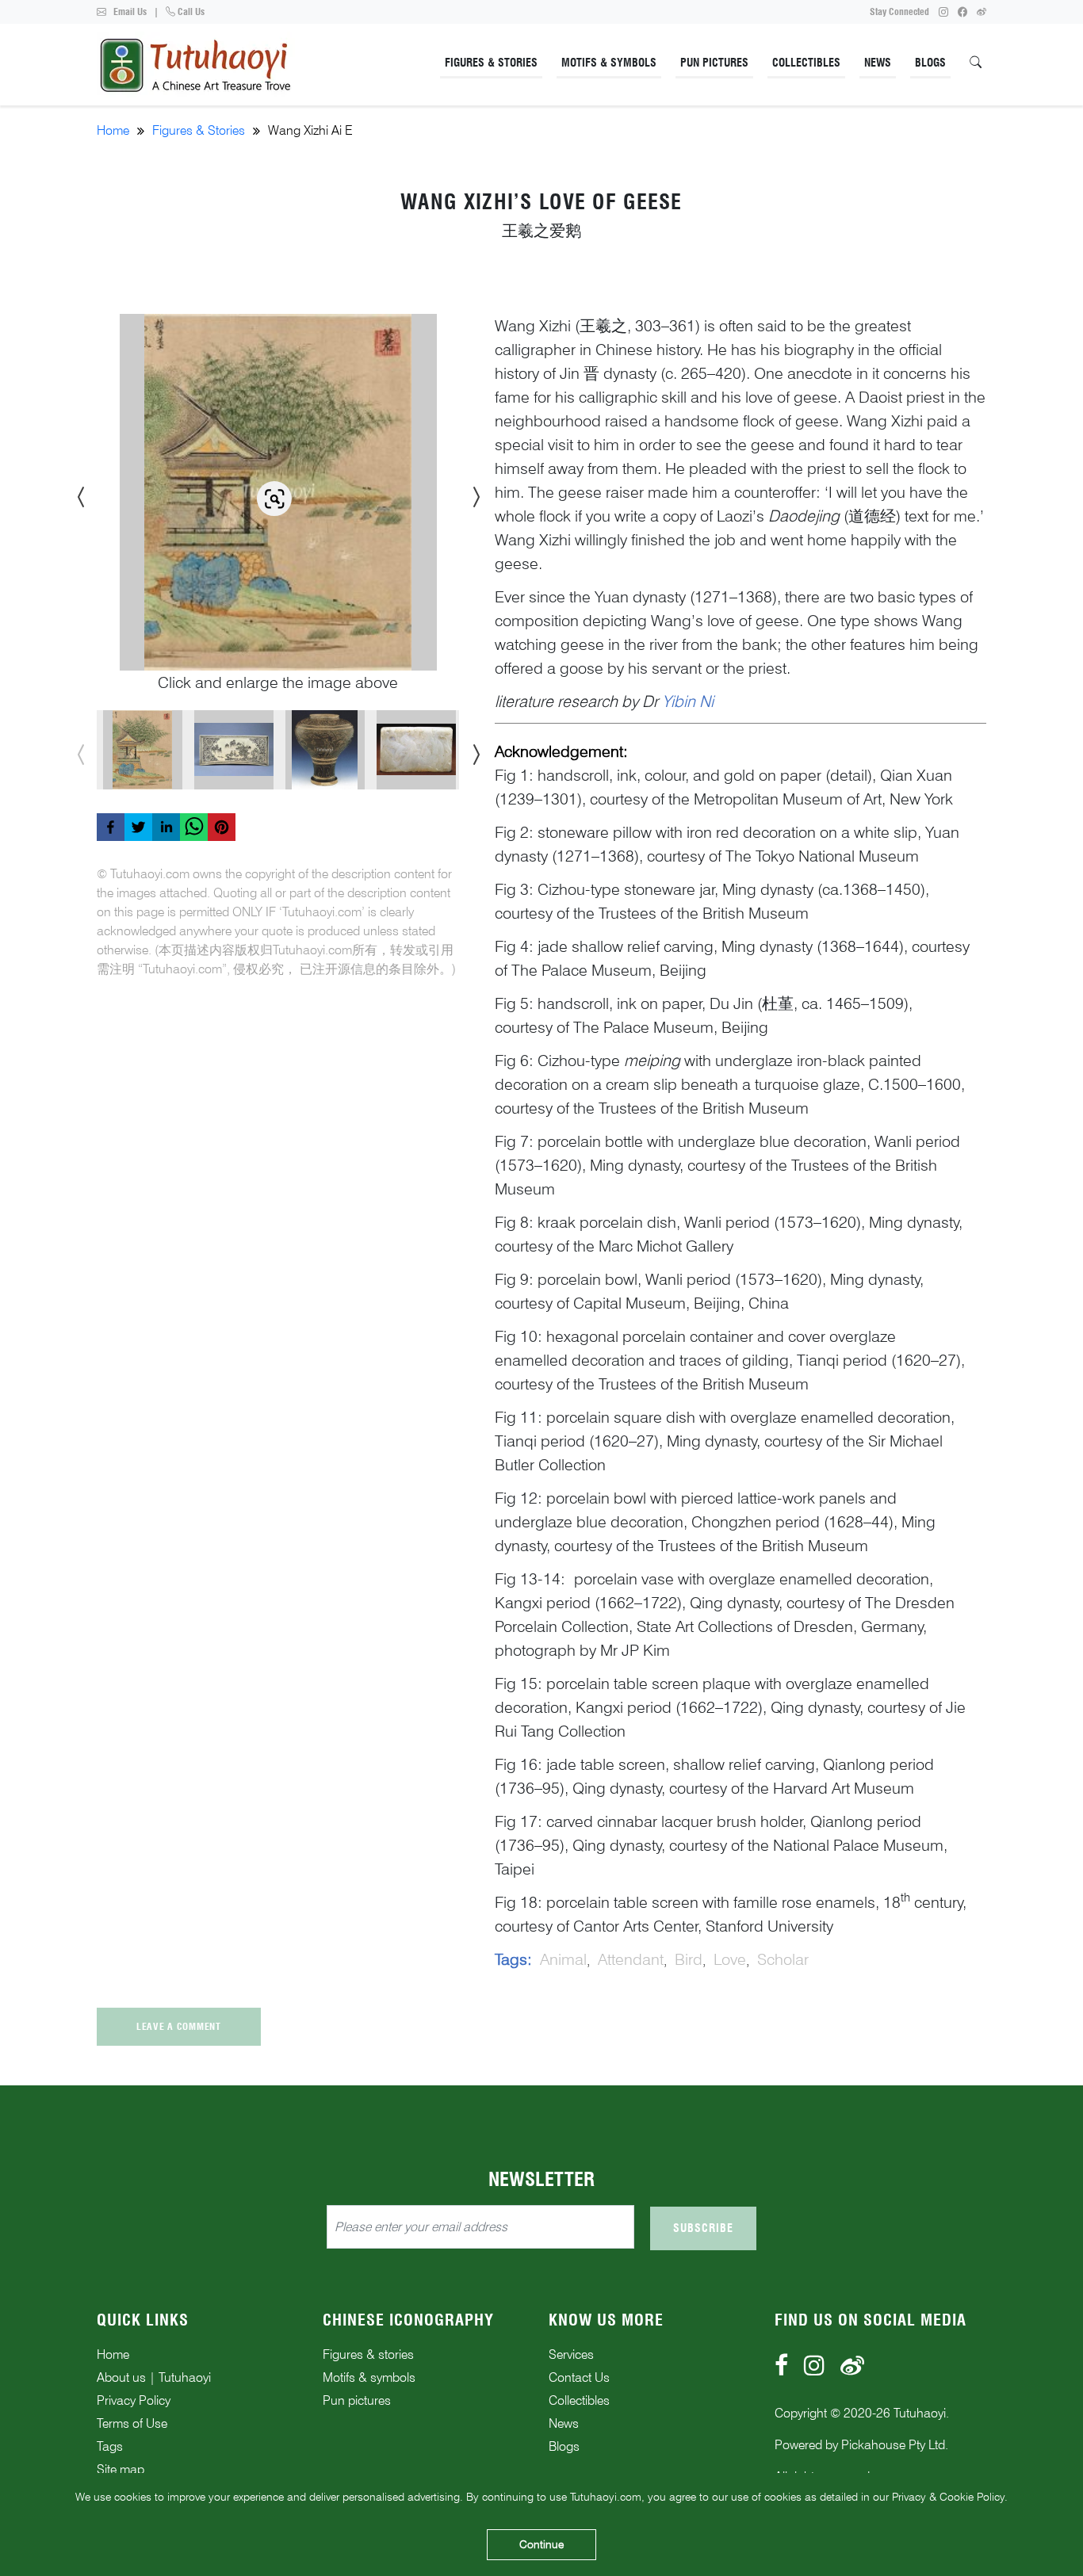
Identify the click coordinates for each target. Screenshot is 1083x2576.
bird (689, 1959)
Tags (110, 2446)
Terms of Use (132, 2423)
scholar (783, 1959)
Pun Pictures (714, 63)
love (730, 1959)
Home (113, 130)
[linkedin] (166, 827)
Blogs (930, 63)
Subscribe (703, 2228)
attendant (631, 1959)
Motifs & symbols (369, 2377)
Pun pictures (357, 2400)
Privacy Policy (134, 2400)
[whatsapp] (194, 827)
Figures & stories (368, 2354)
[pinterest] (222, 827)
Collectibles (806, 63)
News (878, 63)
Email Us (129, 11)
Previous (77, 492)
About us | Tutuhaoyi (154, 2377)
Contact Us (579, 2377)
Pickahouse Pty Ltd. (895, 2445)
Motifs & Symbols (609, 63)
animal (563, 1959)
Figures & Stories (491, 63)
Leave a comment (179, 2026)
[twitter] (138, 827)
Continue (541, 2544)
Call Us (190, 11)
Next (471, 492)
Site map (121, 2469)
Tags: (513, 1959)
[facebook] (111, 827)
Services (571, 2354)
